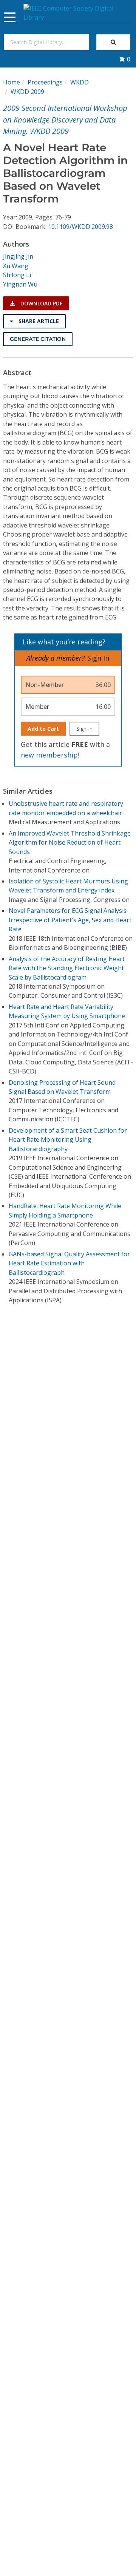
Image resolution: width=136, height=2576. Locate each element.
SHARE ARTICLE (38, 321)
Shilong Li (17, 275)
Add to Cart (43, 729)
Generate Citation (38, 339)
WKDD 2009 (27, 92)
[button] (125, 59)
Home (12, 82)
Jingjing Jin (18, 256)
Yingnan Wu (20, 284)
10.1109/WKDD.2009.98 (80, 227)
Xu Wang (16, 266)
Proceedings (45, 82)
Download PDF (41, 303)
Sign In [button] (98, 658)
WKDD (80, 82)
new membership (49, 755)
